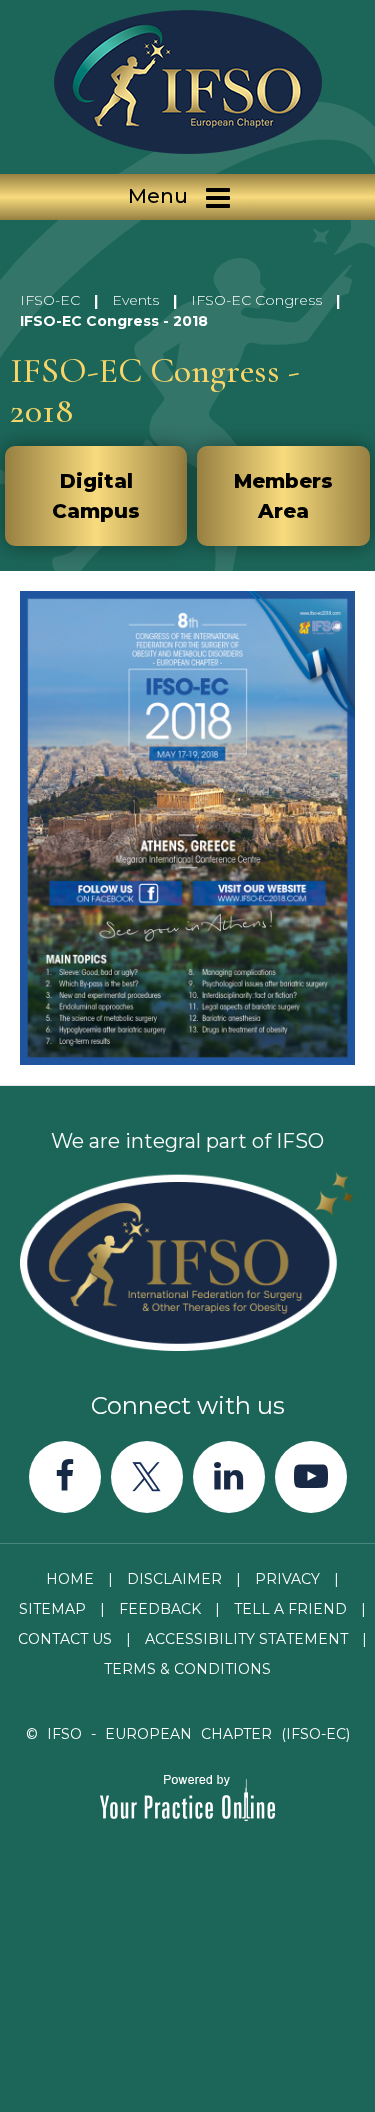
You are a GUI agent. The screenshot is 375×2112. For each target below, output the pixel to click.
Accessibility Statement (246, 1639)
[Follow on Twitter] (147, 1477)
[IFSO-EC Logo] (187, 82)
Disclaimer (174, 1579)
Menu (158, 196)
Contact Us (65, 1639)
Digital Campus (96, 496)
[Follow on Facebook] (65, 1477)
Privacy (287, 1579)
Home (70, 1579)
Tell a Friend (290, 1609)
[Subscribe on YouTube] (311, 1477)
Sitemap (52, 1609)
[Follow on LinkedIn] (229, 1477)
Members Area (283, 496)
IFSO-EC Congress (256, 300)
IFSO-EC (50, 300)
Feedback (160, 1609)
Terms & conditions (187, 1669)
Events (135, 300)
